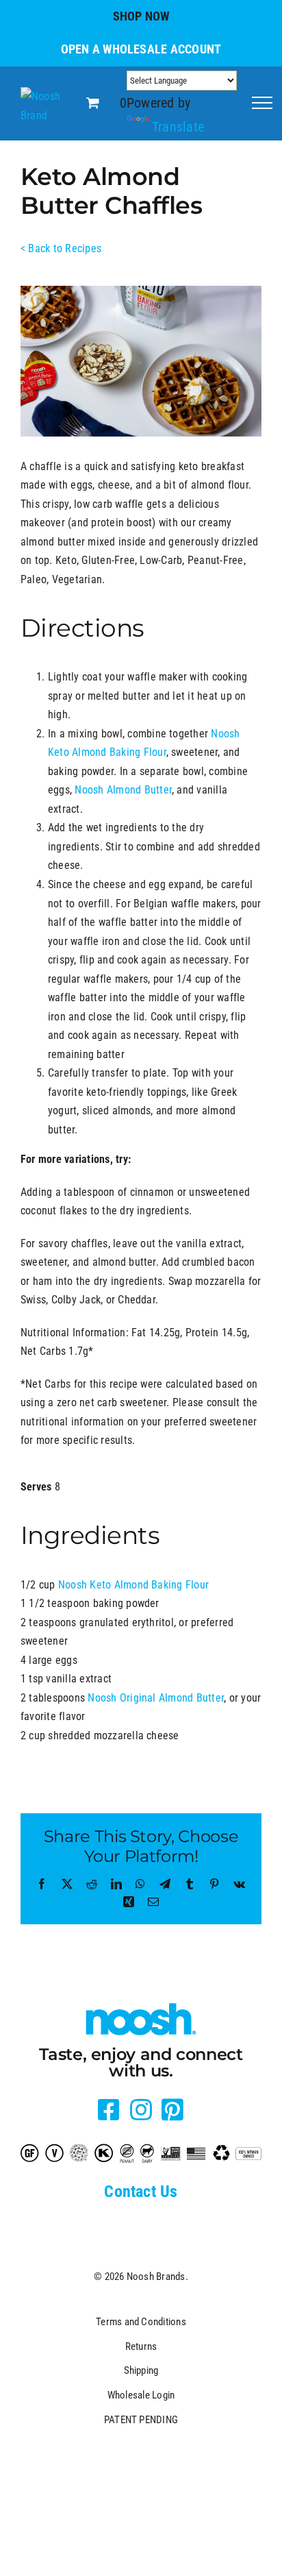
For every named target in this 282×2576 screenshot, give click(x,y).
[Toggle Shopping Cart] (93, 103)
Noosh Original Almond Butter (156, 1698)
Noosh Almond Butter (123, 790)
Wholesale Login (141, 2395)
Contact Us (141, 2192)
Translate (178, 127)
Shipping (141, 2370)
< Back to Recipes (61, 248)
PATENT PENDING (141, 2420)
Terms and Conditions (141, 2322)
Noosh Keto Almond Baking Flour (133, 1585)
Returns (141, 2346)
